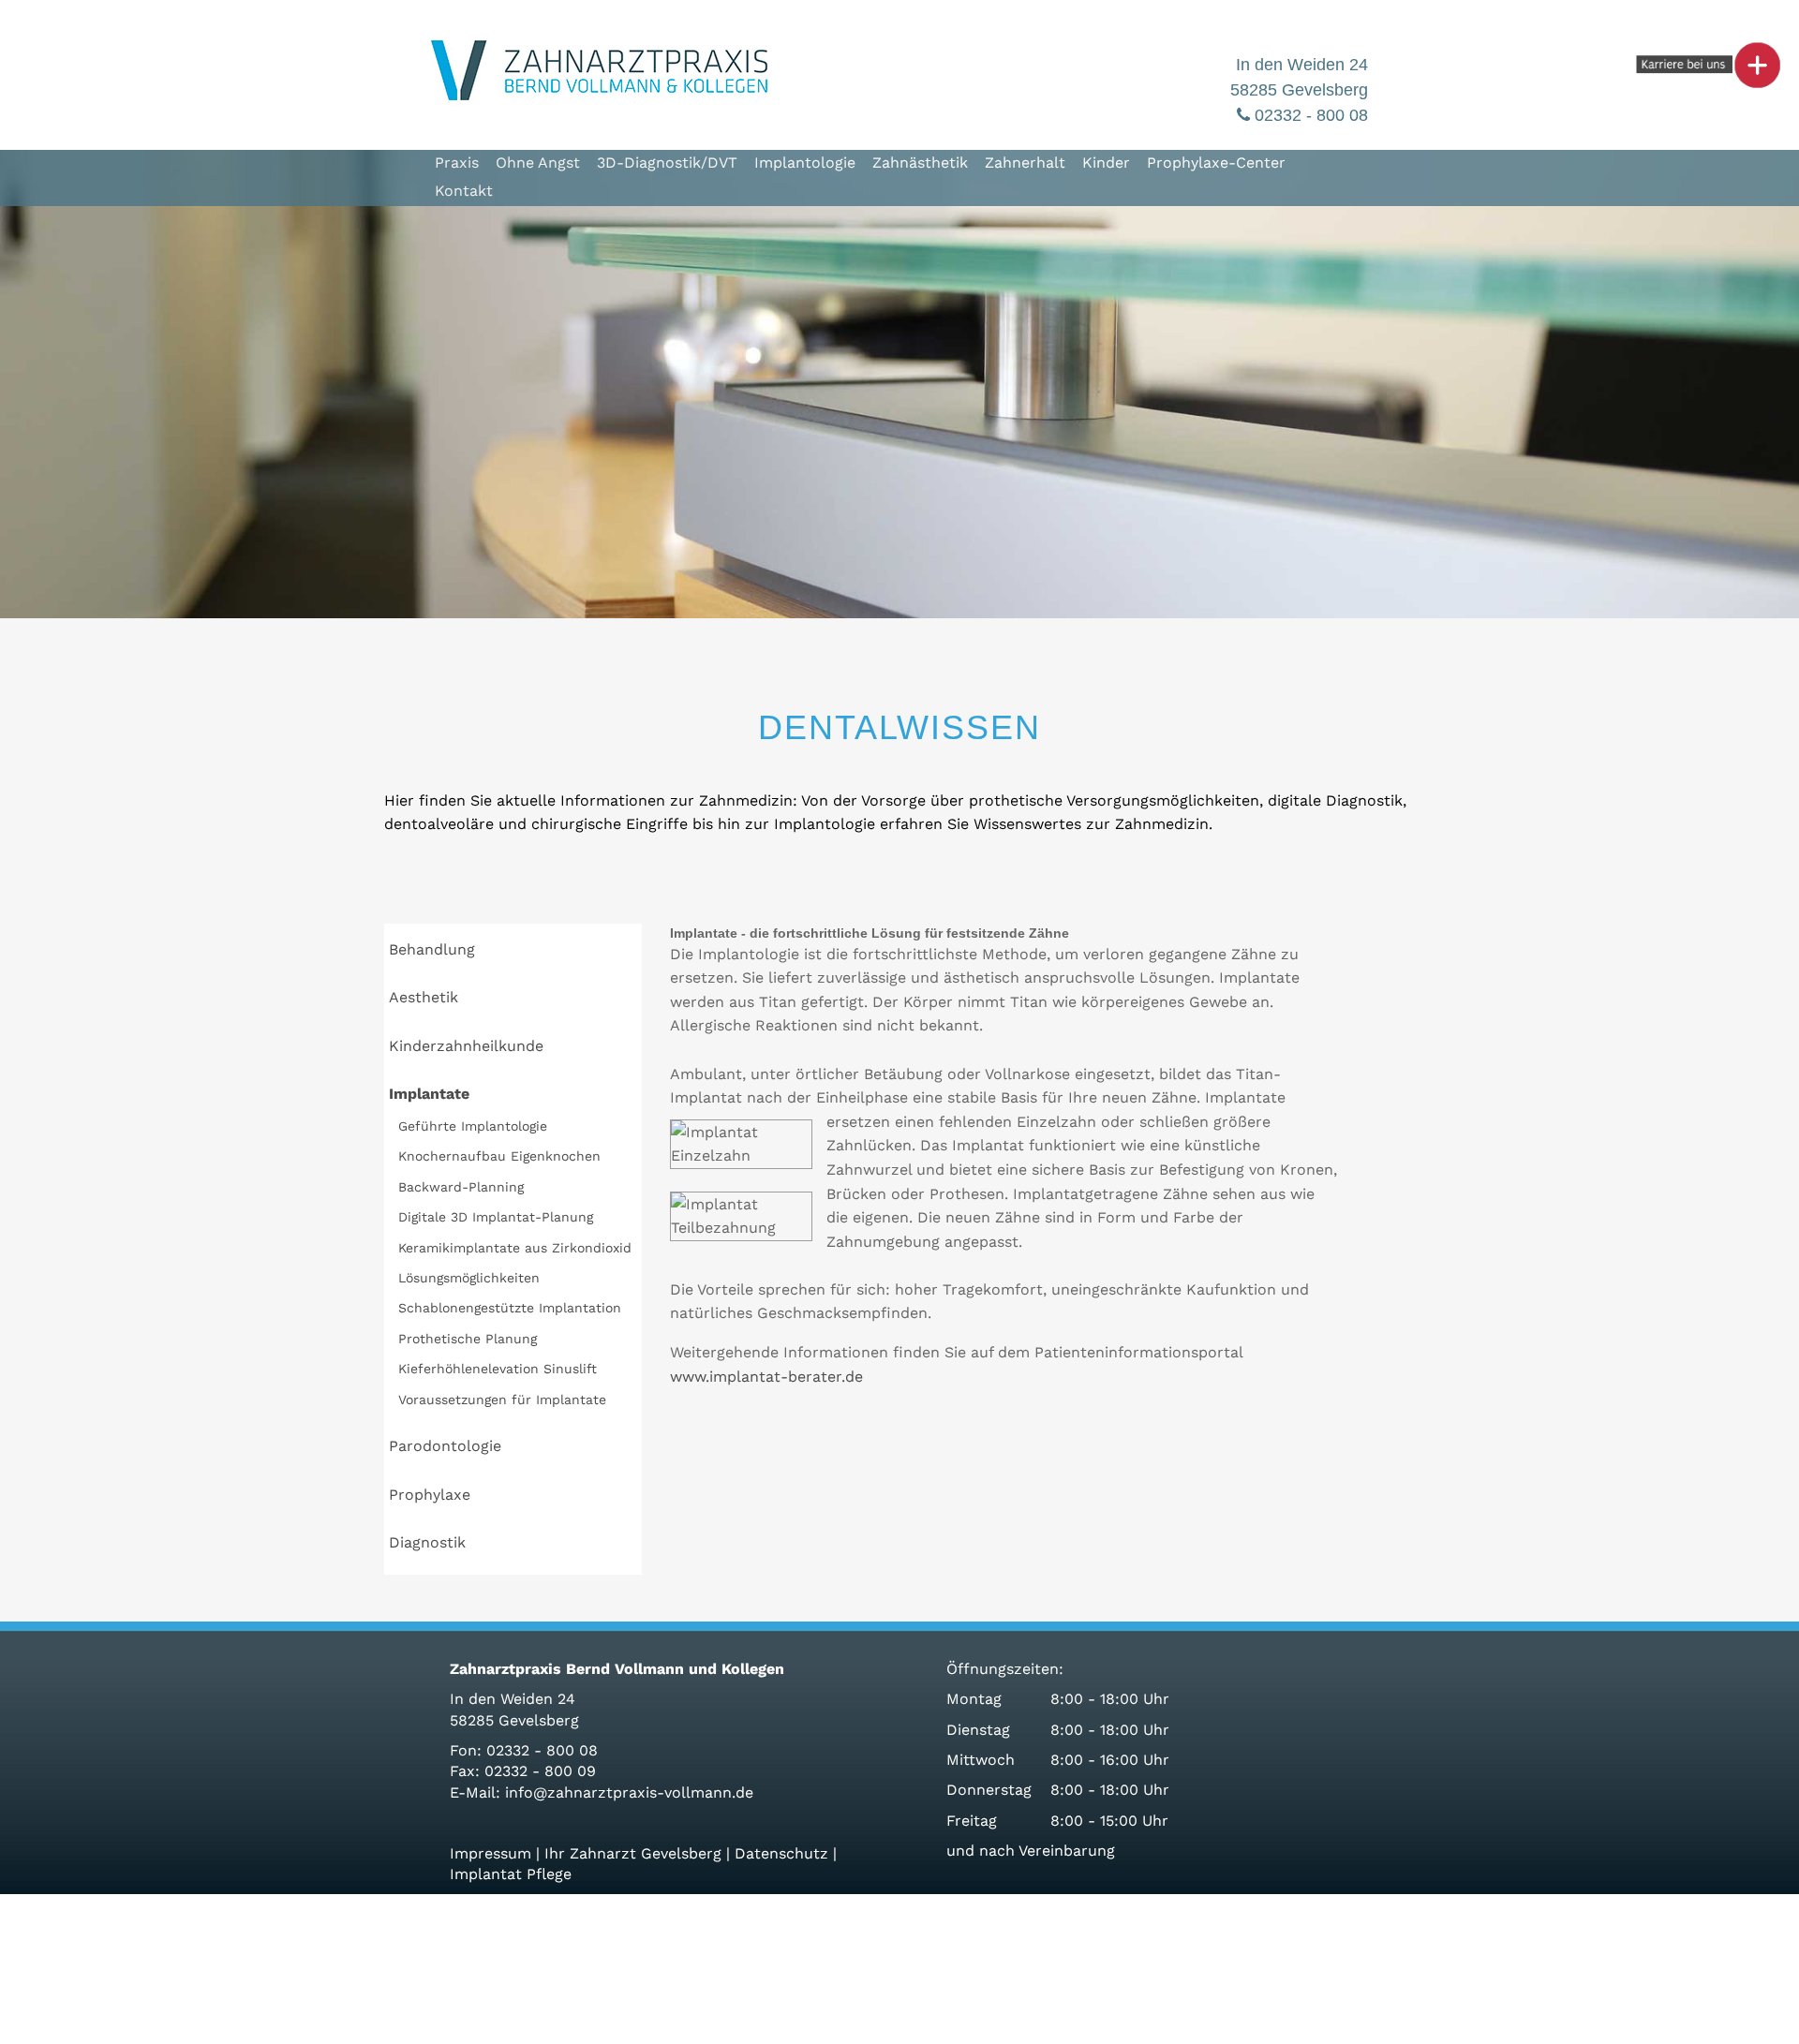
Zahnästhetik (920, 163)
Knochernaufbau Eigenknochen (499, 1156)
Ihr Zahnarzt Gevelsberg (633, 1853)
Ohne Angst (538, 163)
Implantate (429, 1094)
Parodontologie (445, 1446)
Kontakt (464, 191)
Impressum (491, 1853)
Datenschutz (781, 1853)
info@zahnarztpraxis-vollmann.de (629, 1792)
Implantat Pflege (511, 1874)
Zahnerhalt (1025, 163)
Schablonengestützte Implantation (510, 1308)
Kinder (1106, 163)
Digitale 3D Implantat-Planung (496, 1217)
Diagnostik (427, 1542)
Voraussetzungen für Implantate (502, 1400)
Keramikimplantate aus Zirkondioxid (515, 1248)
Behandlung (432, 949)
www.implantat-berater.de (766, 1377)
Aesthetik (424, 997)
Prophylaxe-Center (1216, 163)
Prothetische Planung (468, 1339)
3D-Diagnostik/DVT (667, 163)
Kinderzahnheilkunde (466, 1046)
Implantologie (805, 163)
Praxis (457, 163)
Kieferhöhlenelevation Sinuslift (498, 1369)
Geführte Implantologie (473, 1126)
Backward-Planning (461, 1187)
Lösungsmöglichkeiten (469, 1278)
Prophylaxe (430, 1495)
